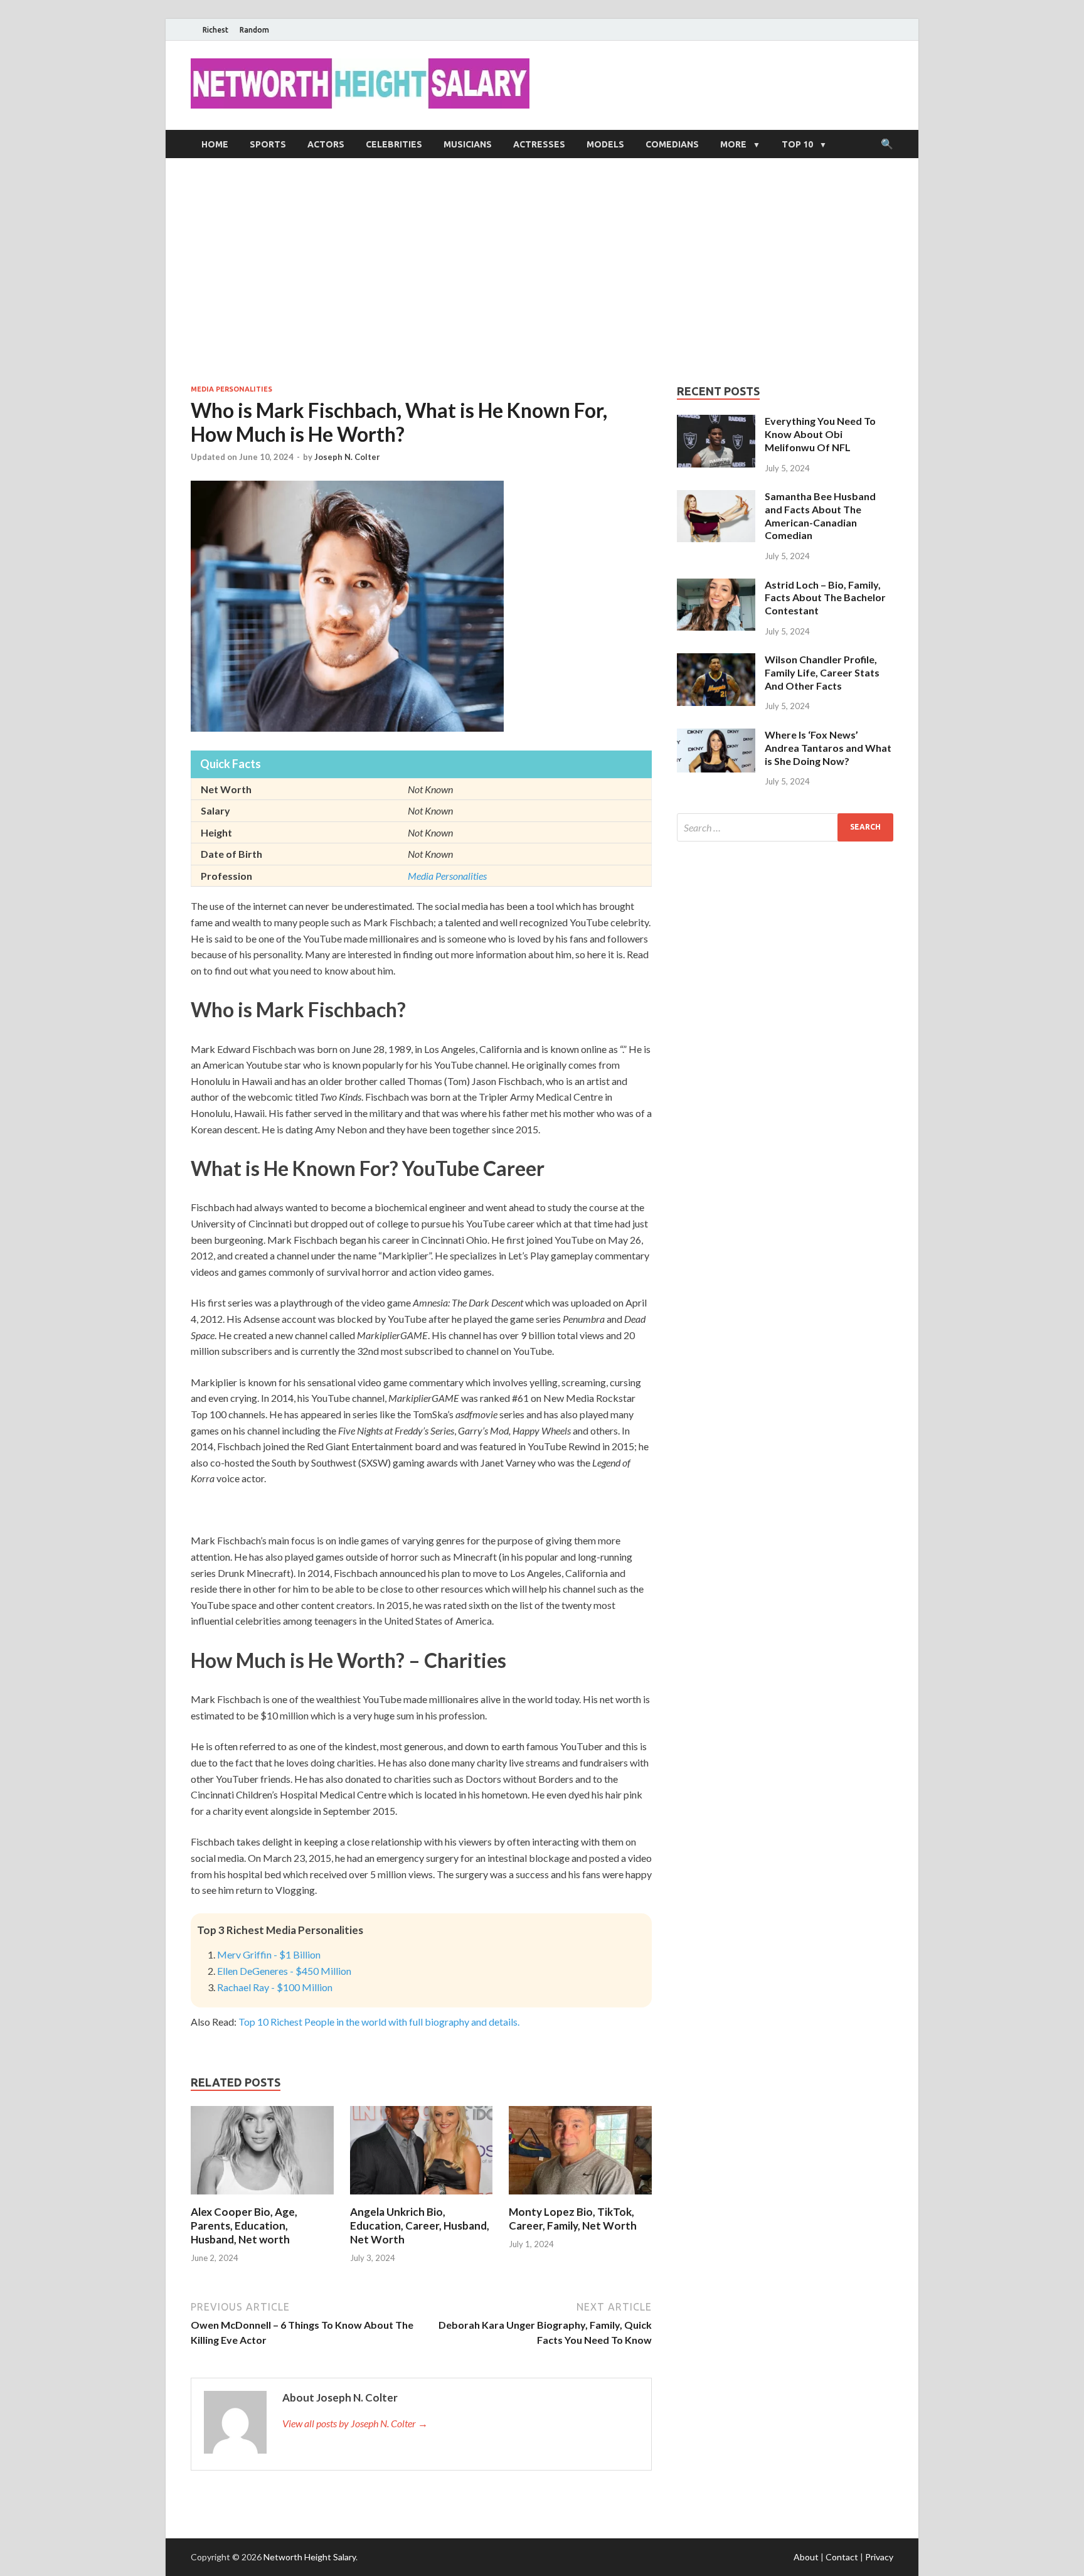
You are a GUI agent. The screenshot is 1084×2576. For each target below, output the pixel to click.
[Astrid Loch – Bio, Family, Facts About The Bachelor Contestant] (716, 586)
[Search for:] (785, 827)
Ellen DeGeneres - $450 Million (284, 1971)
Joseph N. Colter (347, 457)
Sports (268, 144)
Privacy (879, 2557)
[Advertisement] (542, 271)
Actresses (539, 144)
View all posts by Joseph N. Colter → (355, 2423)
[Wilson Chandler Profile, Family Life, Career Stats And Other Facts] (716, 660)
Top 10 (797, 144)
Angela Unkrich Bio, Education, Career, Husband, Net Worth (420, 2226)
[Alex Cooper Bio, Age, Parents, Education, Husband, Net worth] (262, 2197)
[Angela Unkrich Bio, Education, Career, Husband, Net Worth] (422, 2197)
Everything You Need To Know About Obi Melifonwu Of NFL (820, 434)
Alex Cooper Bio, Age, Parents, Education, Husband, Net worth (244, 2226)
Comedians (672, 144)
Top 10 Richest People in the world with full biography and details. (379, 2022)
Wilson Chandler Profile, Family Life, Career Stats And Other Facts (822, 672)
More (733, 144)
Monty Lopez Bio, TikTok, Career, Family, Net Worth (573, 2219)
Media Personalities (231, 389)
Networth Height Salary (310, 2557)
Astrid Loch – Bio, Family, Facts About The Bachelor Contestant (825, 598)
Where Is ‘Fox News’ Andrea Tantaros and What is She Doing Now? (828, 748)
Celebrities (394, 144)
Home (215, 144)
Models (605, 144)
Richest (215, 30)
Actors (326, 144)
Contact (842, 2557)
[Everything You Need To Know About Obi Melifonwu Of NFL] (716, 422)
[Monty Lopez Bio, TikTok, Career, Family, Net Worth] (580, 2197)
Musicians (468, 144)
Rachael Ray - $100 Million (275, 1987)
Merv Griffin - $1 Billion (269, 1954)
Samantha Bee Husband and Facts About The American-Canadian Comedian (820, 516)
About (806, 2557)
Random (254, 30)
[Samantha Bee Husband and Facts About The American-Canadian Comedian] (716, 497)
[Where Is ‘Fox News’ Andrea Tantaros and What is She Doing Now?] (716, 736)
